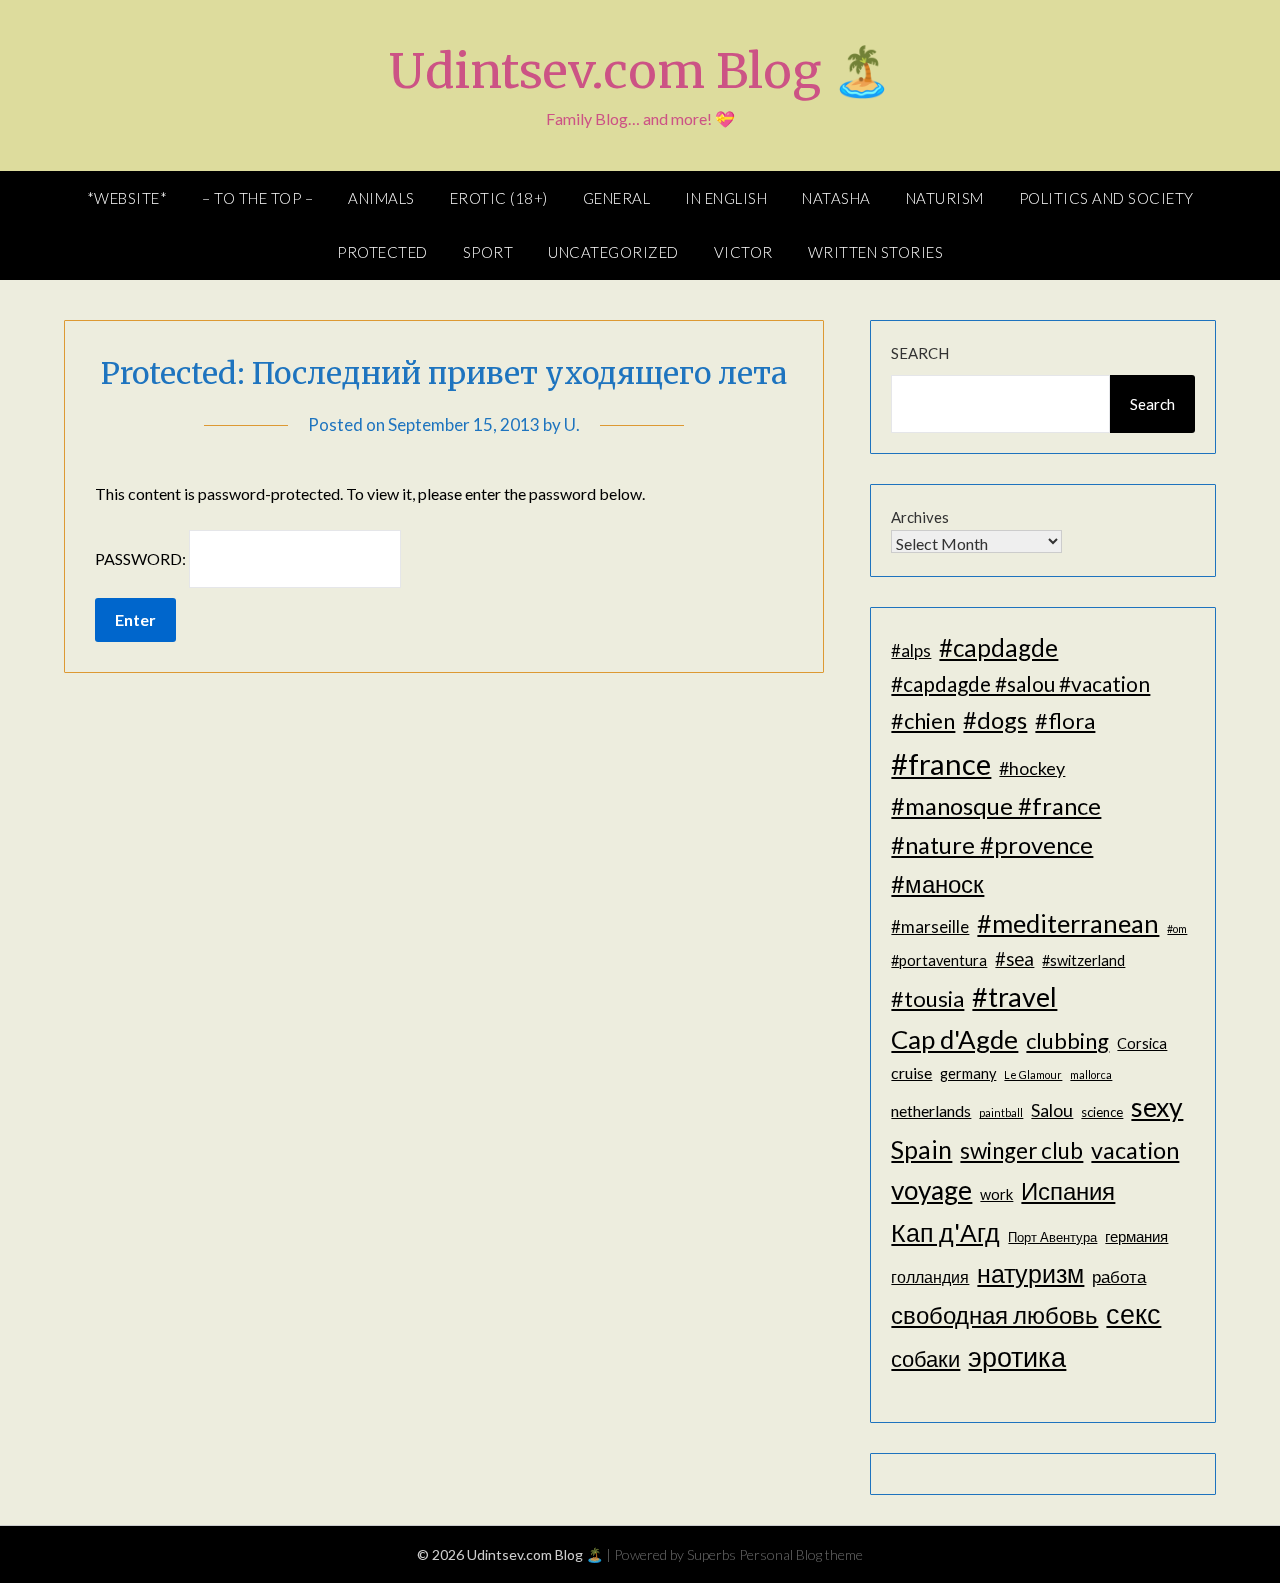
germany (968, 1073)
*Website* (127, 198)
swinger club (1021, 1150)
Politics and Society (1106, 198)
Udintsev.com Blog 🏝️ (640, 71)
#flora (1065, 720)
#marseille (930, 926)
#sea (1014, 959)
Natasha (836, 198)
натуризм (1030, 1273)
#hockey (1032, 768)
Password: (142, 558)
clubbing (1067, 1040)
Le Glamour (1033, 1074)
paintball (1001, 1112)
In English (726, 198)
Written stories (876, 252)
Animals (381, 198)
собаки (925, 1358)
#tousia (927, 998)
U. (572, 424)
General (617, 198)
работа (1119, 1276)
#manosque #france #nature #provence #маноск (996, 844)
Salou (1052, 1110)
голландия (930, 1276)
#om (1177, 928)
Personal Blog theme (801, 1554)
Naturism (945, 198)
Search (920, 353)
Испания (1068, 1190)
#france (941, 763)
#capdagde (998, 647)
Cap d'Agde (954, 1039)
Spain (921, 1149)
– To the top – (257, 198)
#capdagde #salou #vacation (1020, 683)
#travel (1014, 996)
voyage (931, 1190)
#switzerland (1083, 960)
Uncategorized (613, 252)
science (1102, 1112)
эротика (1017, 1357)
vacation (1135, 1150)
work (996, 1194)
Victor (743, 252)
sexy (1157, 1107)
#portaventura (939, 960)
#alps (911, 650)
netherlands (931, 1110)
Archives (920, 517)
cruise (911, 1072)
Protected (382, 252)
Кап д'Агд (945, 1232)
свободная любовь (994, 1314)
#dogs (995, 719)
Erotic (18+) (499, 198)
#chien (923, 720)
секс (1133, 1314)
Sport (488, 252)
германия (1136, 1236)
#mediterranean (1068, 923)
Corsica (1142, 1043)
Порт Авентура (1052, 1237)
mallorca (1091, 1074)
